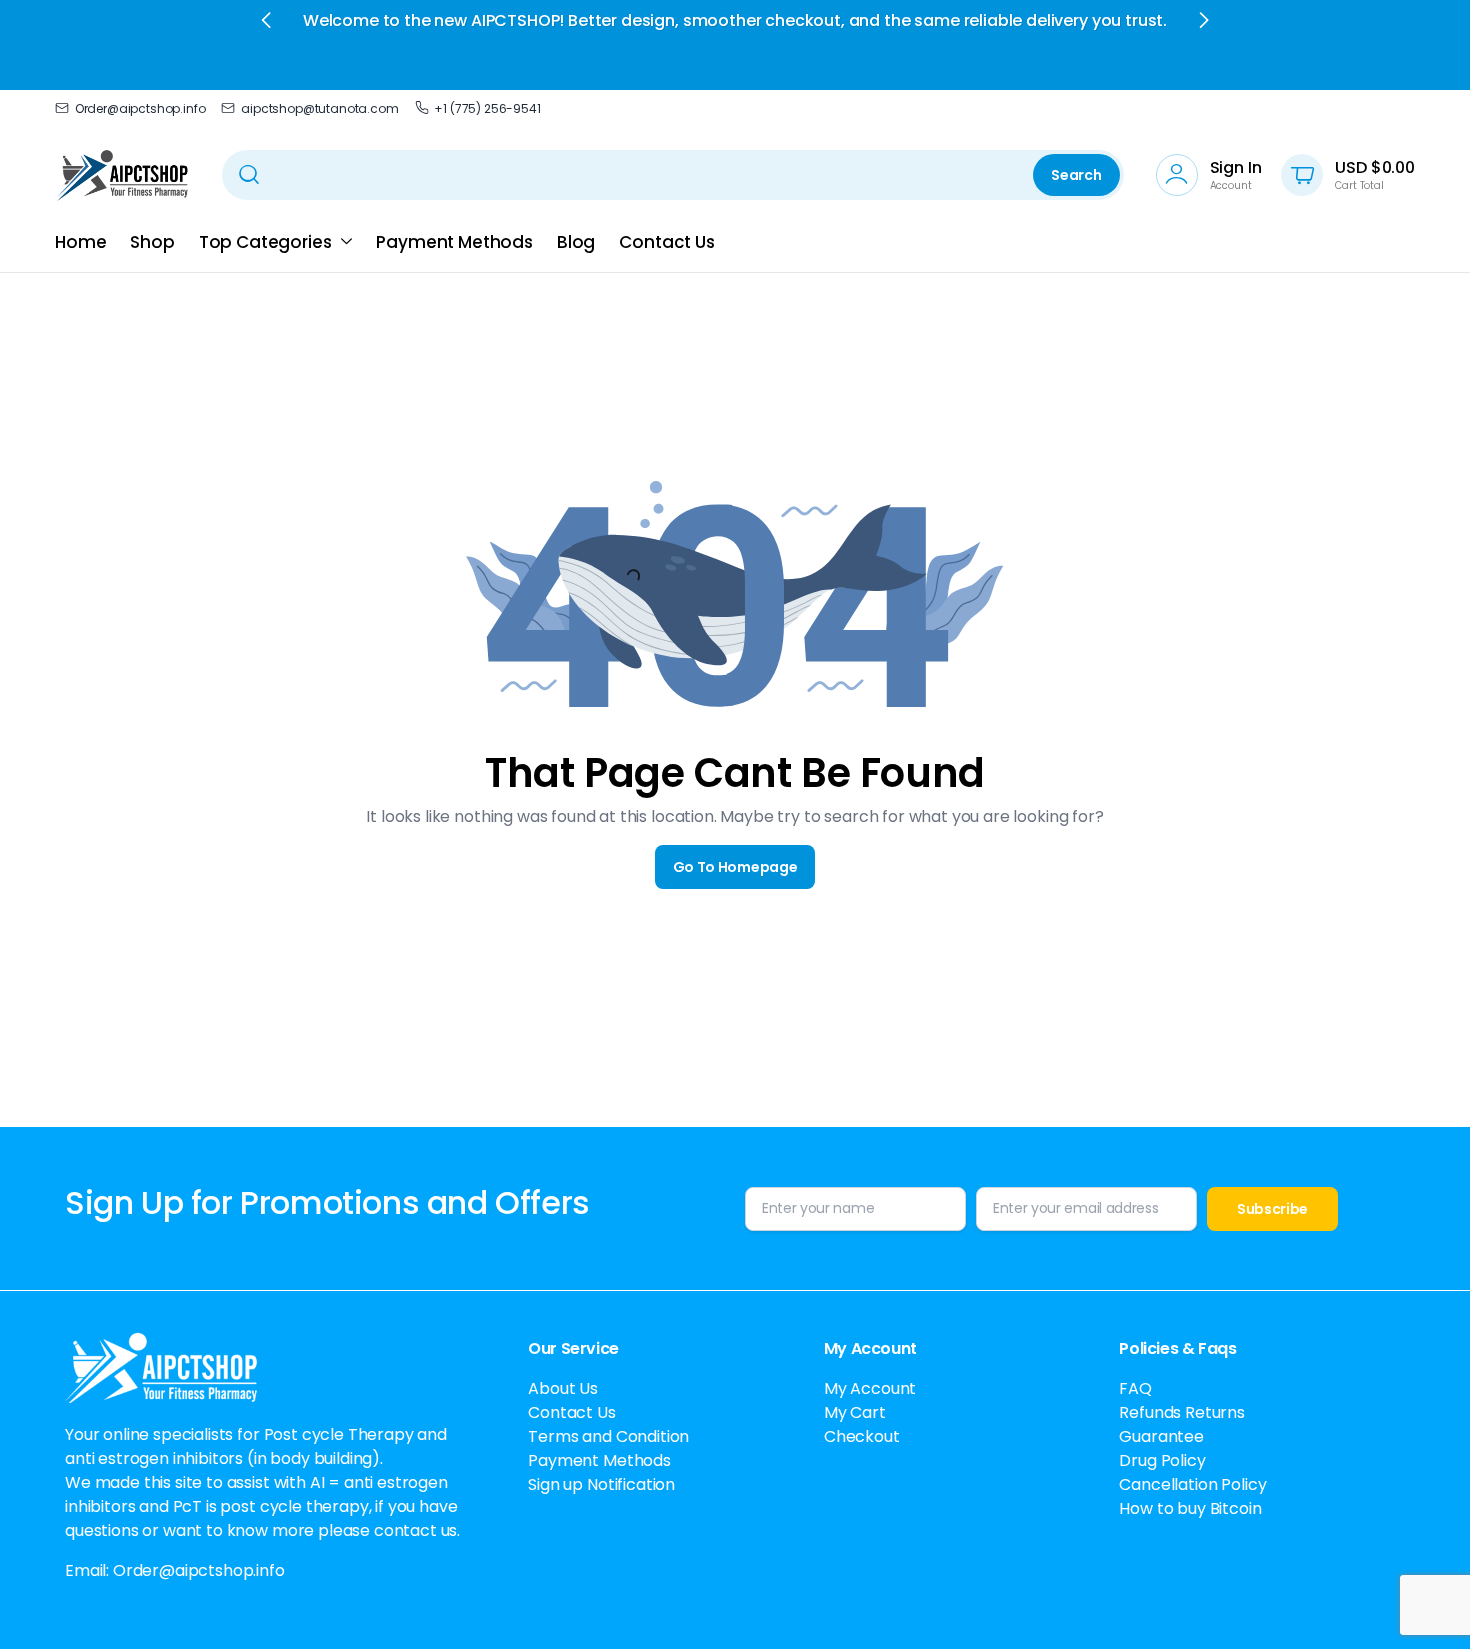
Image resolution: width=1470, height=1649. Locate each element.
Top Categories (265, 242)
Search (1076, 175)
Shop (152, 242)
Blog (576, 242)
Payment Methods (454, 242)
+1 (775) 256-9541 (487, 108)
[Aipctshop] (122, 175)
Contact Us (666, 242)
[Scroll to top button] (1425, 1604)
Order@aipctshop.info (140, 108)
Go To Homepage (735, 867)
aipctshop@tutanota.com (319, 108)
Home (80, 242)
